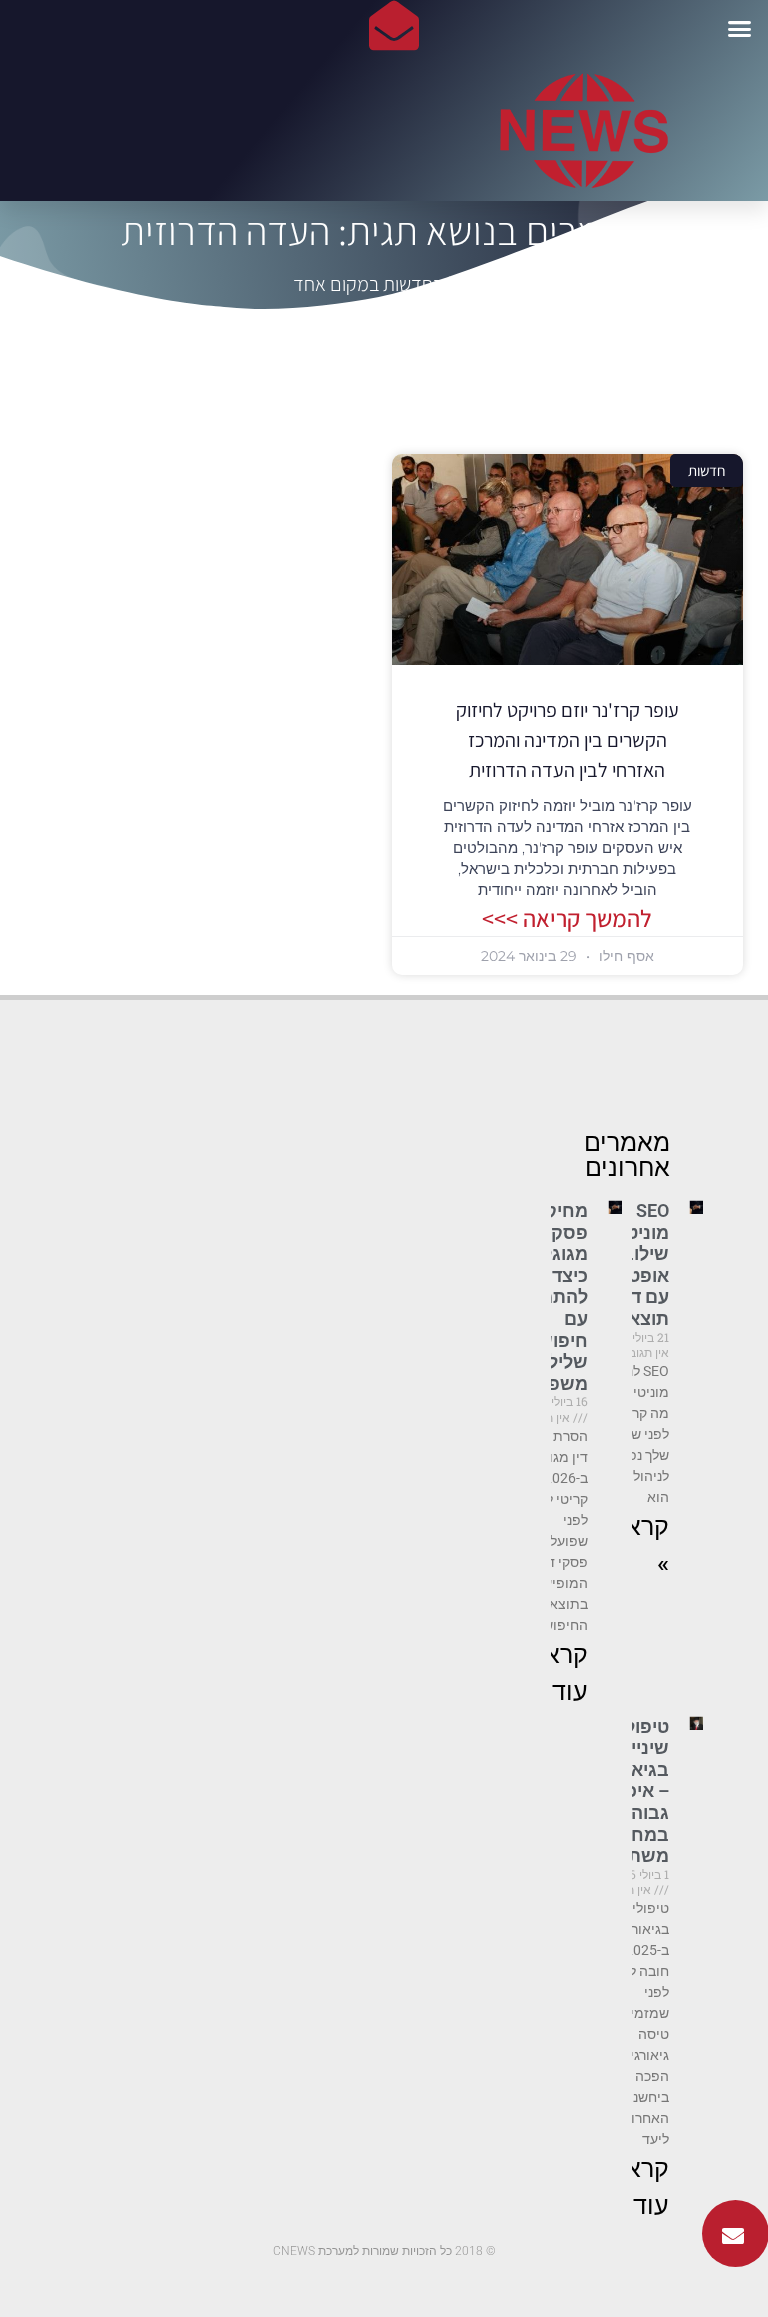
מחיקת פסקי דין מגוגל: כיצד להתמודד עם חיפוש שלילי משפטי (551, 1297)
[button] (740, 28)
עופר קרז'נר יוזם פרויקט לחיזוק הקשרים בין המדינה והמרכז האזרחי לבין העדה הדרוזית (567, 740)
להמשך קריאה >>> (567, 918)
